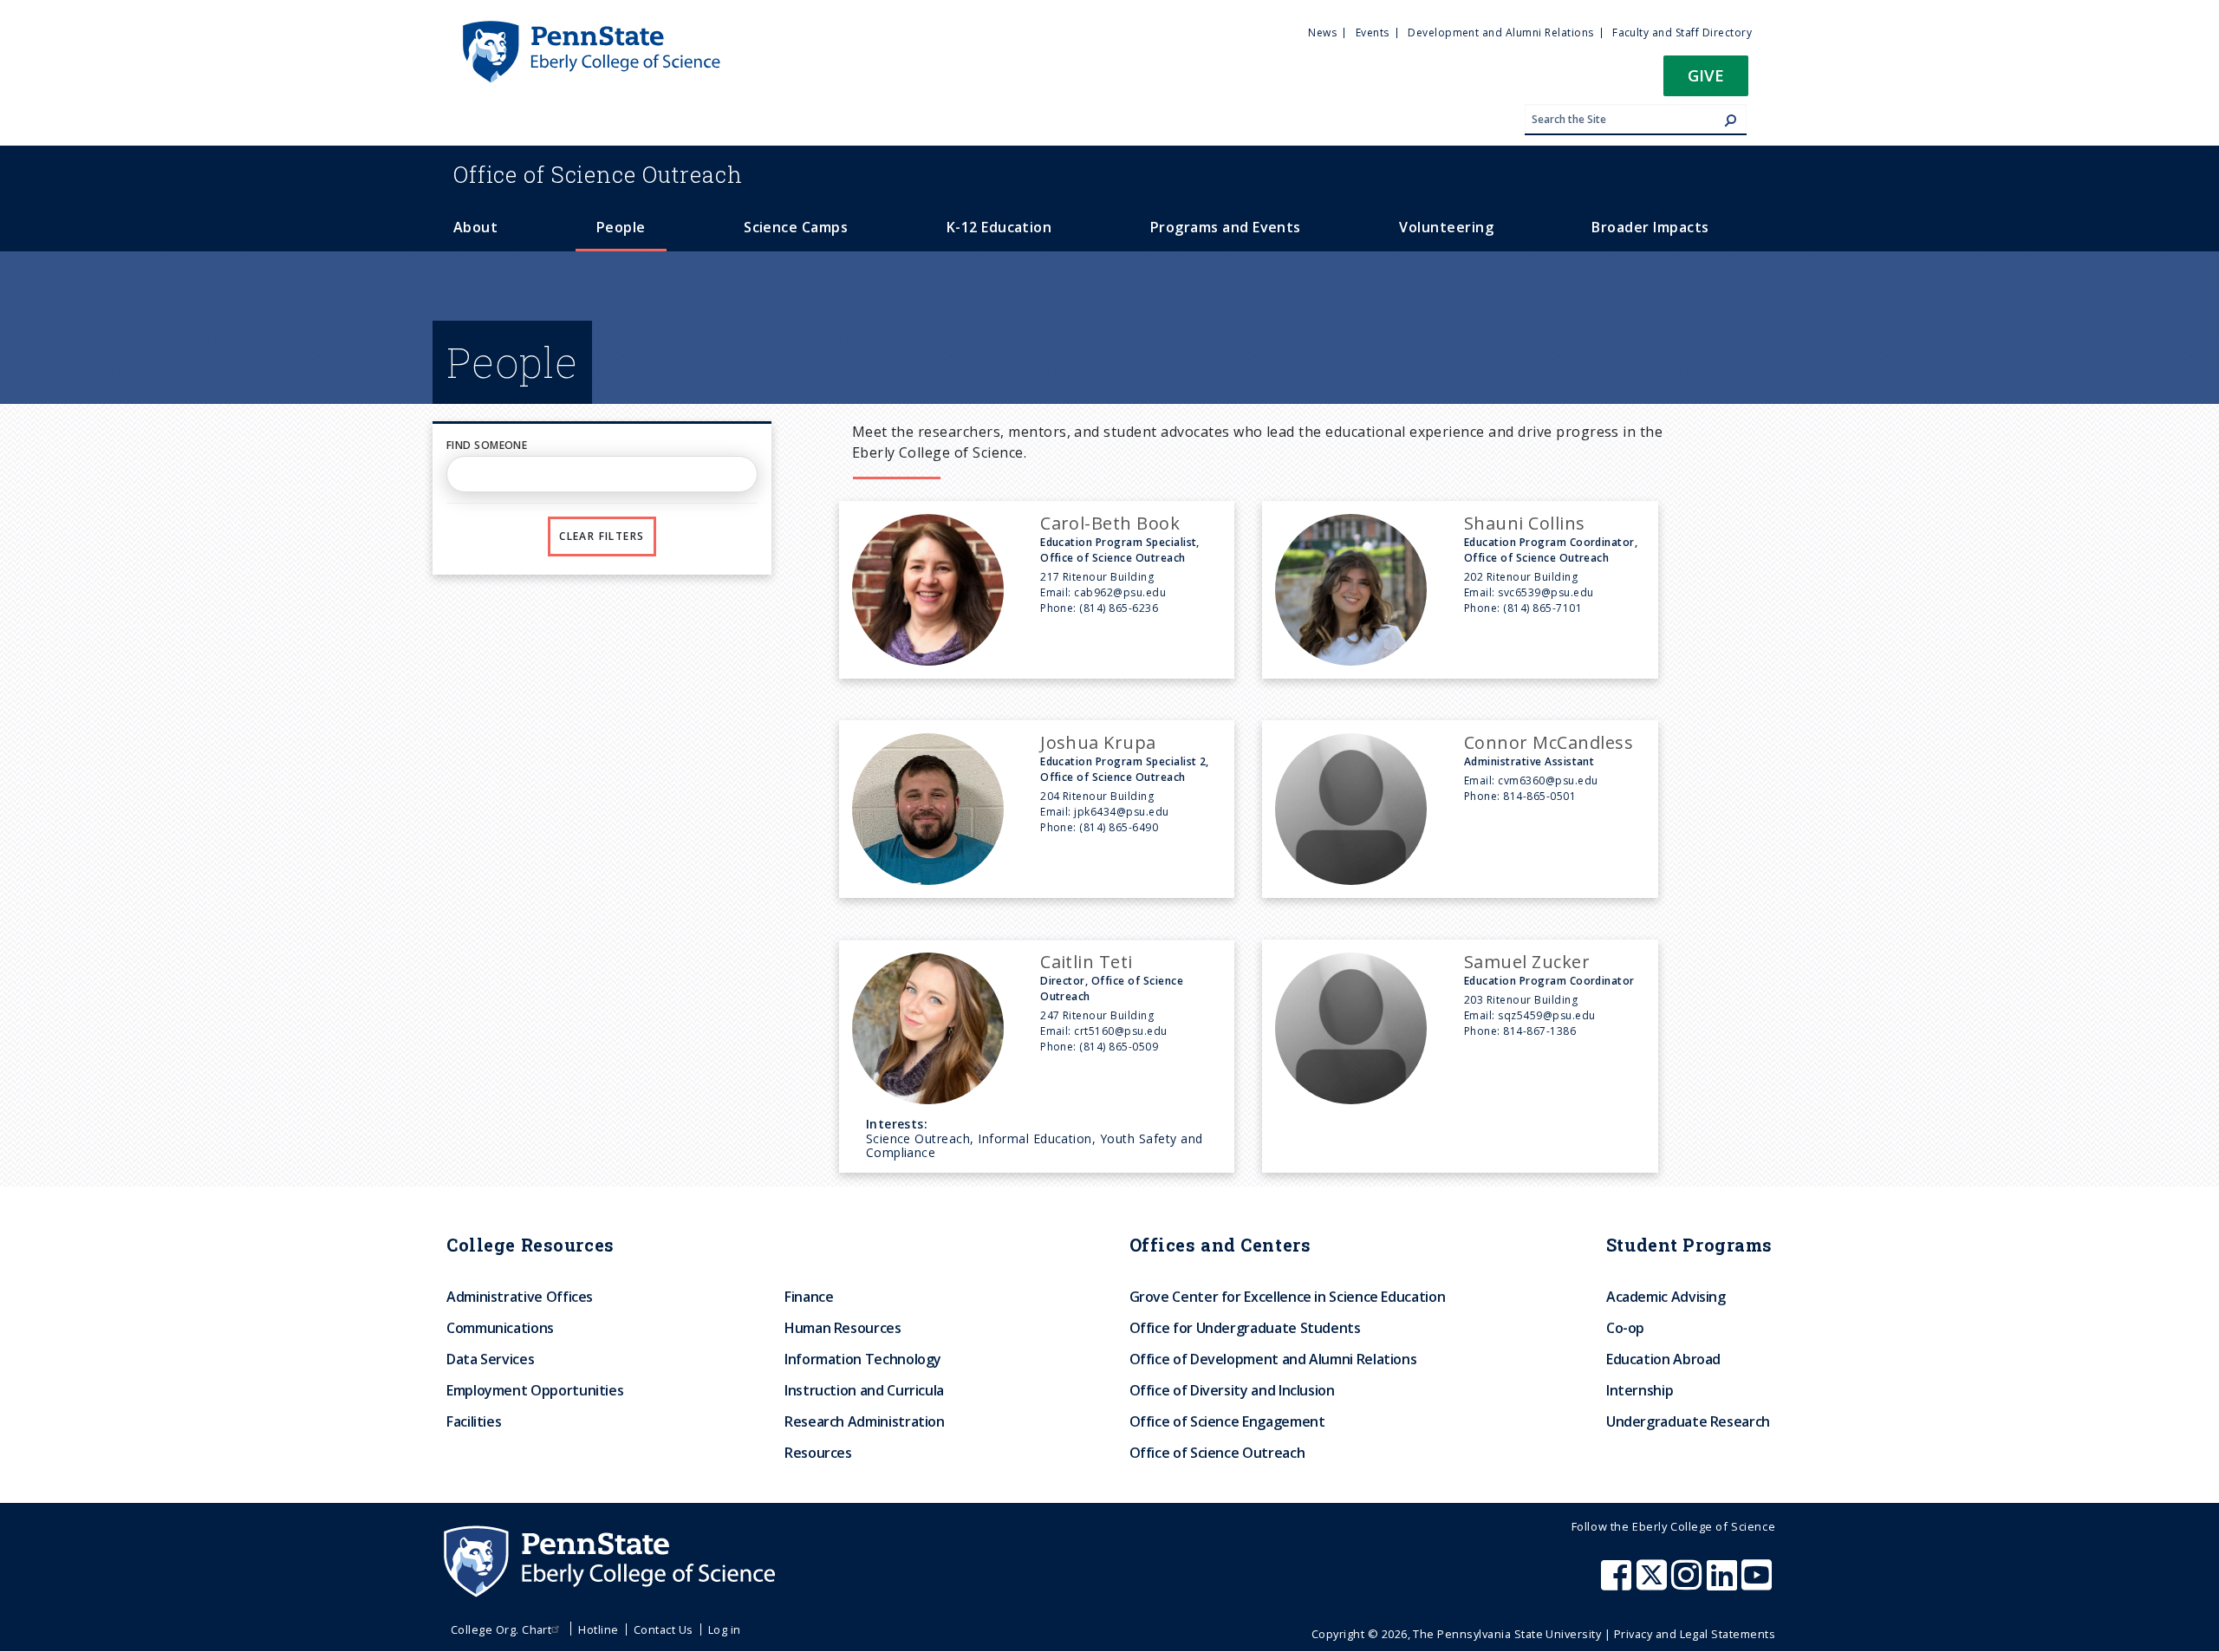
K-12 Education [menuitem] (999, 227)
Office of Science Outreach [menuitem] (1217, 1453)
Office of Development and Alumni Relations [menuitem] (1273, 1359)
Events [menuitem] (1373, 33)
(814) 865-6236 (1119, 608)
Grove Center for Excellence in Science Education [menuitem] (1288, 1297)
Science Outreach (598, 174)
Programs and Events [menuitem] (1226, 227)
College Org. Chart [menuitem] (501, 1629)
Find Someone (487, 445)
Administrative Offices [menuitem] (520, 1297)
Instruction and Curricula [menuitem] (864, 1390)
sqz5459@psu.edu (1546, 1015)
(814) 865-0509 (1119, 1047)
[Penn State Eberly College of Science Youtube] (1758, 1584)
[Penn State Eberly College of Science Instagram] (1689, 1584)
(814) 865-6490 (1119, 827)
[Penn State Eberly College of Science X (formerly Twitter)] (1654, 1584)
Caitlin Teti (1087, 962)
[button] (1706, 81)
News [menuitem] (1322, 33)
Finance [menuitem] (809, 1297)
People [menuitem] (621, 227)
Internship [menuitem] (1640, 1390)
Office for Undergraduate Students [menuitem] (1245, 1328)
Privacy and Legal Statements (1695, 1634)
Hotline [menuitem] (598, 1629)
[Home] (590, 29)
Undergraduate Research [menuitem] (1688, 1421)
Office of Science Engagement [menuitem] (1227, 1421)
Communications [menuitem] (500, 1328)
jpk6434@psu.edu (1121, 812)
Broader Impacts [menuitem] (1650, 227)
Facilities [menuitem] (474, 1421)
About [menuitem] (475, 227)
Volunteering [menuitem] (1446, 227)
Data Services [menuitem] (490, 1359)
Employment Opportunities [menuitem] (535, 1390)
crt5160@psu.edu (1120, 1031)
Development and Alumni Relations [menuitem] (1500, 33)
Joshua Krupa (1098, 742)
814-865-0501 (1539, 796)
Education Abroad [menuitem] (1663, 1359)
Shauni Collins (1525, 523)
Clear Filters (602, 536)
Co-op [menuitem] (1625, 1328)
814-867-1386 (1539, 1031)
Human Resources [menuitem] (843, 1328)
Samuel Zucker (1527, 962)
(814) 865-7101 (1542, 608)
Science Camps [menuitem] (796, 227)
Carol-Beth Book (1110, 523)
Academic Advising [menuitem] (1666, 1297)
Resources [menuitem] (818, 1453)
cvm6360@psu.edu (1548, 780)
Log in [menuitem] (725, 1629)
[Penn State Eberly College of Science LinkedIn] (1724, 1584)
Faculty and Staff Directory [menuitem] (1682, 33)
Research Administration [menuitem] (865, 1421)
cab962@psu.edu (1120, 592)
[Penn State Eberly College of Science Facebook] (1618, 1584)
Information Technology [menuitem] (863, 1359)
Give (1706, 75)
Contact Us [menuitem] (664, 1629)
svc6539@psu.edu (1545, 592)
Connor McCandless (1549, 742)
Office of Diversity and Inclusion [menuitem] (1232, 1390)
